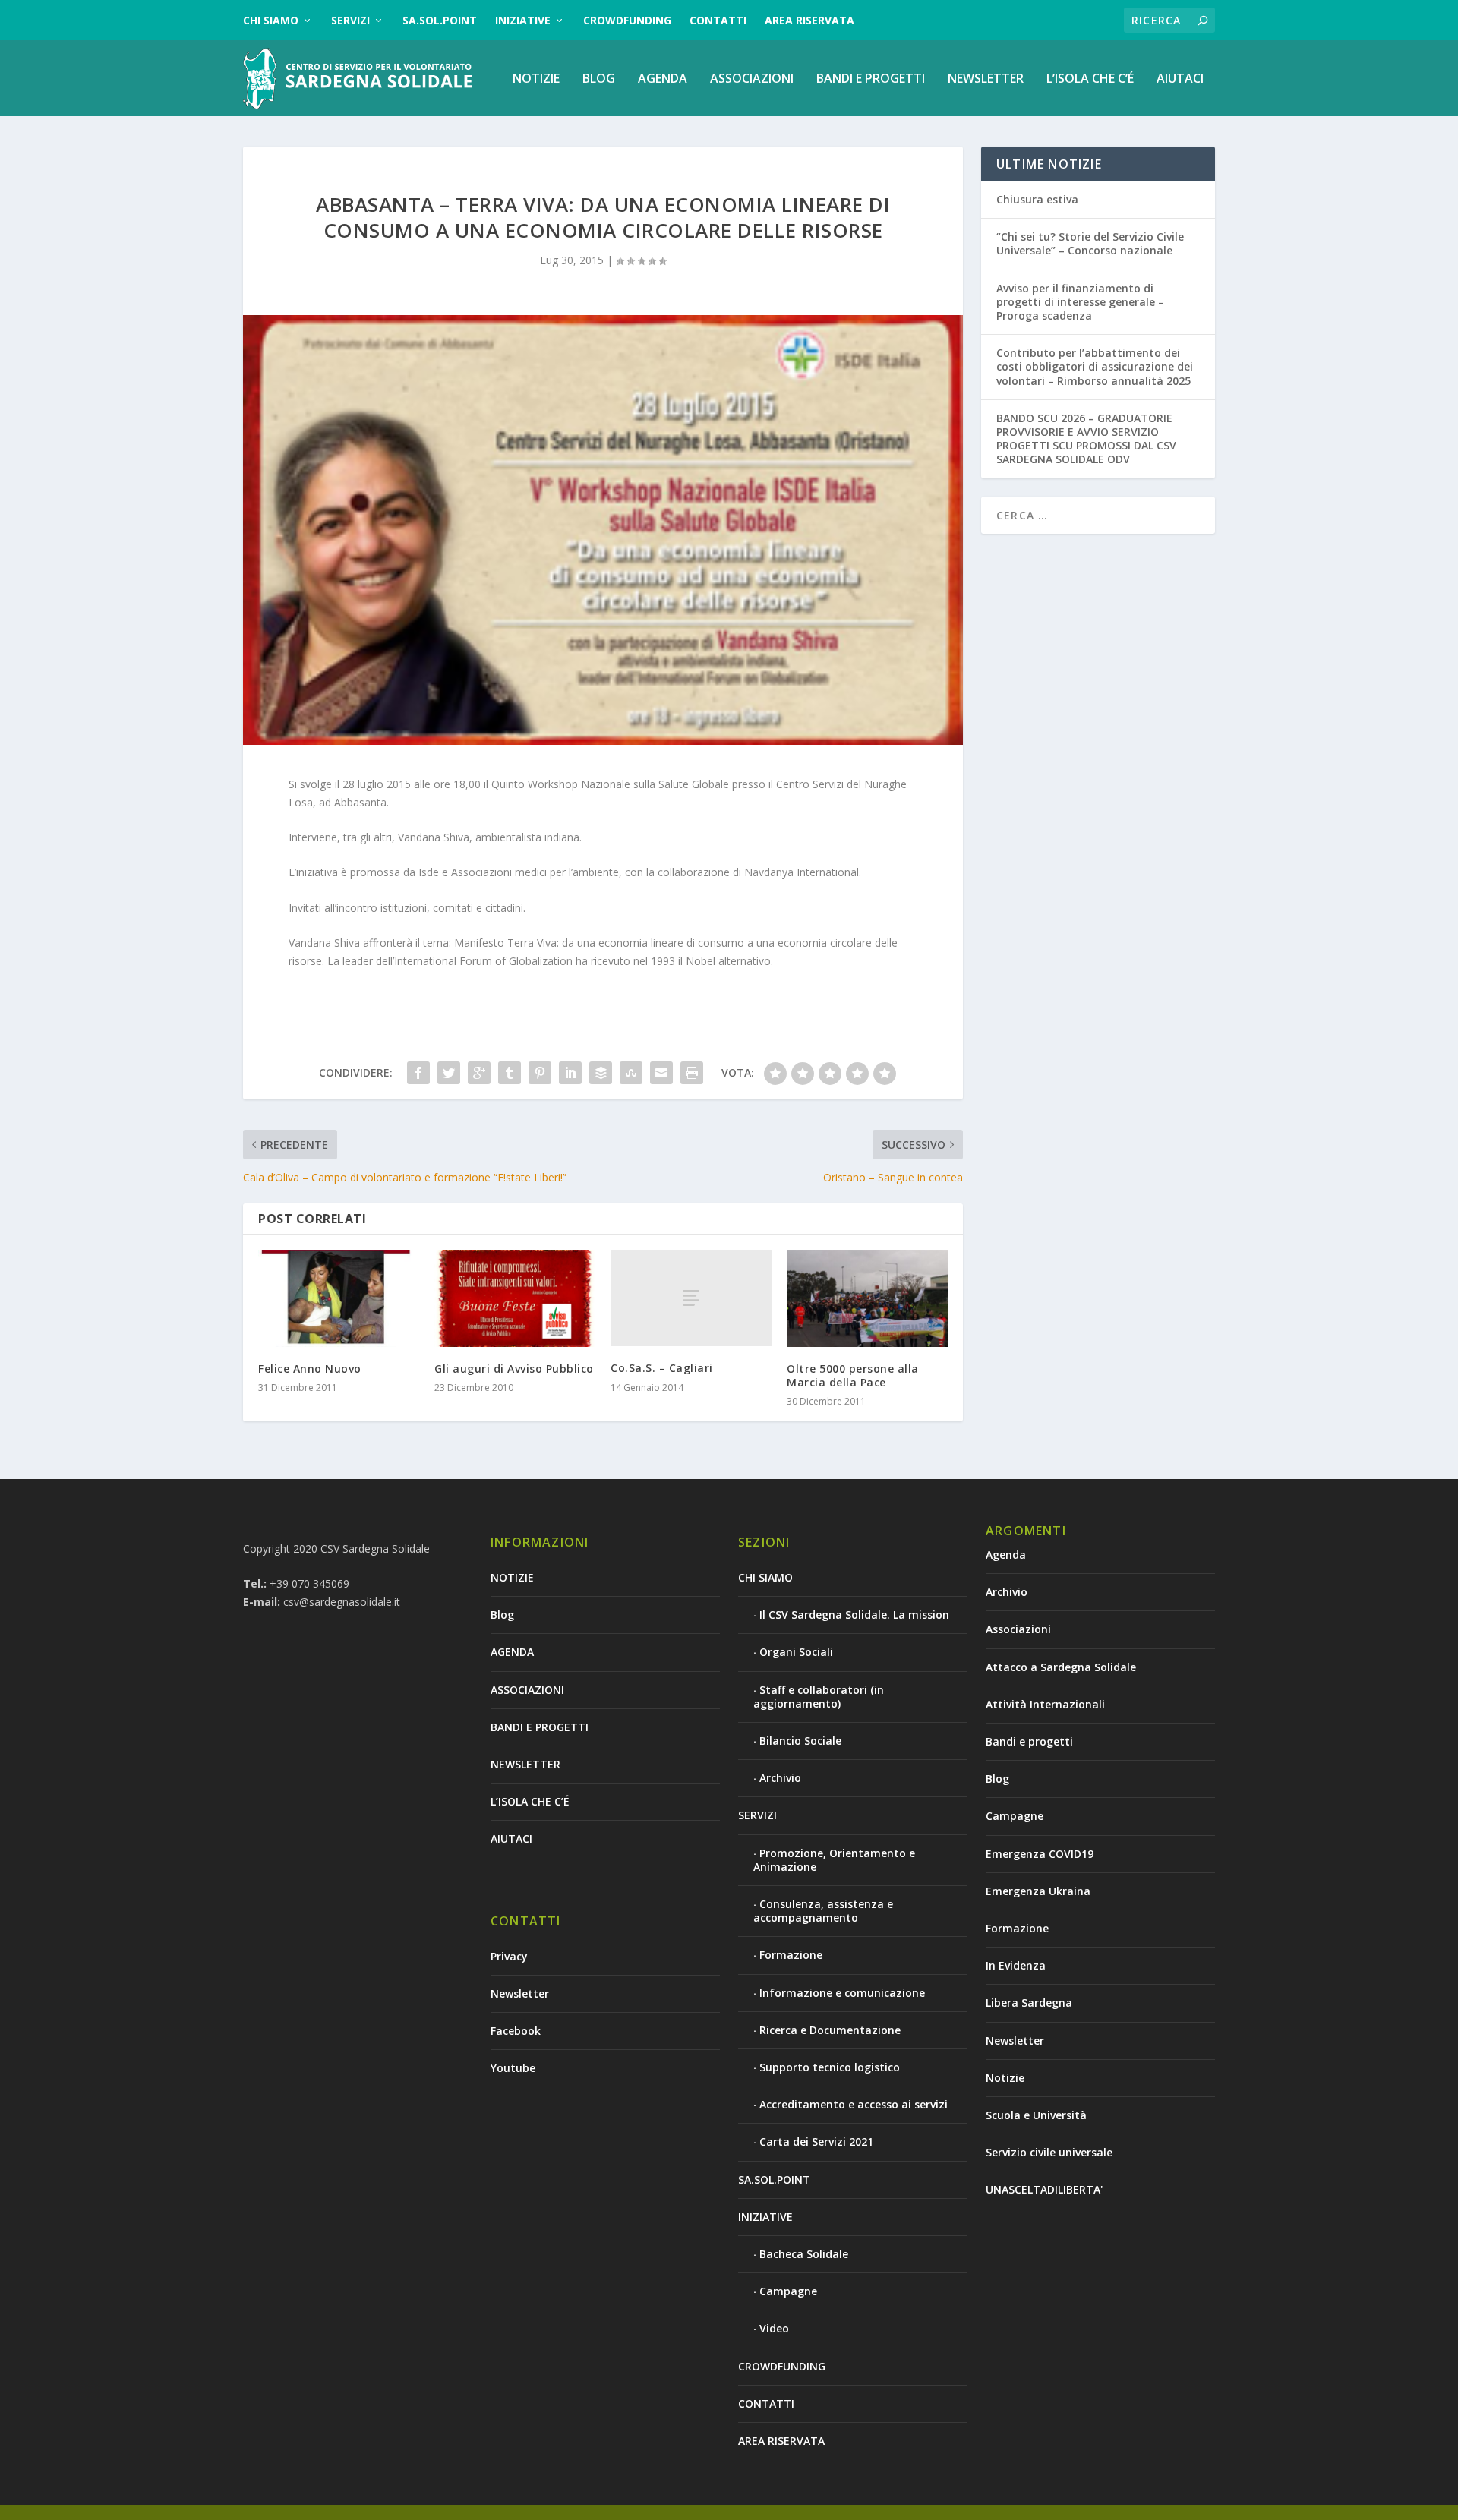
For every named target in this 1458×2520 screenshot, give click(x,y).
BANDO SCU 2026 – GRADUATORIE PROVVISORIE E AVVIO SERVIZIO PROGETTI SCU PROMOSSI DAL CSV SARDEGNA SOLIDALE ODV (1086, 439)
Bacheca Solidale (804, 2254)
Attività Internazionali (1045, 1704)
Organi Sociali (796, 1652)
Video (774, 2328)
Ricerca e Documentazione (830, 2030)
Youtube (513, 2068)
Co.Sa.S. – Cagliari (662, 1368)
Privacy (509, 1956)
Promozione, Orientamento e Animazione (834, 1860)
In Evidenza (1016, 1965)
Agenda (1006, 1555)
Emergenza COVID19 (1040, 1854)
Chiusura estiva (1037, 199)
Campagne (788, 2291)
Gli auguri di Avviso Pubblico (514, 1369)
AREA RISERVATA (809, 20)
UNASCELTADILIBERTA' (1044, 2189)
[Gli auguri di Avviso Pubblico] (515, 1298)
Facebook (516, 2031)
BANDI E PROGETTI (871, 79)
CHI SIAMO (271, 20)
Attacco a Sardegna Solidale (1061, 1667)
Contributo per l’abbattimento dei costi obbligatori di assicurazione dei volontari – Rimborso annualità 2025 (1095, 366)
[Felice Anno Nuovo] (339, 1298)
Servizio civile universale (1049, 2152)
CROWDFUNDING (627, 20)
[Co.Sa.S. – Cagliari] (691, 1298)
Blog (599, 79)
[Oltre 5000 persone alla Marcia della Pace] (867, 1298)
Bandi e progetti (1029, 1741)
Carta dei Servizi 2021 (816, 2142)
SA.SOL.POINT (440, 20)
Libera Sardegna (1029, 2003)
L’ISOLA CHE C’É (1090, 79)
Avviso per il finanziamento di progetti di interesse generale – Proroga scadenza (1080, 302)
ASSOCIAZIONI (752, 79)
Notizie (1005, 2078)
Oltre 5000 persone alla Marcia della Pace (853, 1375)
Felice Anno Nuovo (310, 1369)
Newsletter (520, 1993)
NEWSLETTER (986, 79)
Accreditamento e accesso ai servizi (854, 2104)
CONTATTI (718, 20)
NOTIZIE (536, 79)
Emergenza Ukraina (1038, 1891)
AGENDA (663, 79)
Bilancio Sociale (800, 1741)
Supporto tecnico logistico (830, 2067)
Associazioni (1018, 1629)
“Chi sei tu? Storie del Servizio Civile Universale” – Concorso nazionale (1090, 243)
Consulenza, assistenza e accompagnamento (823, 1911)
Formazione (791, 1955)
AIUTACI (1180, 79)
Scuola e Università (1036, 2115)
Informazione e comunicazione (842, 1993)
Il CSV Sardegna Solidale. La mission (854, 1615)
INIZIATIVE (523, 20)
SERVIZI (350, 20)
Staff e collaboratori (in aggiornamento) (819, 1697)
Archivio (780, 1778)
